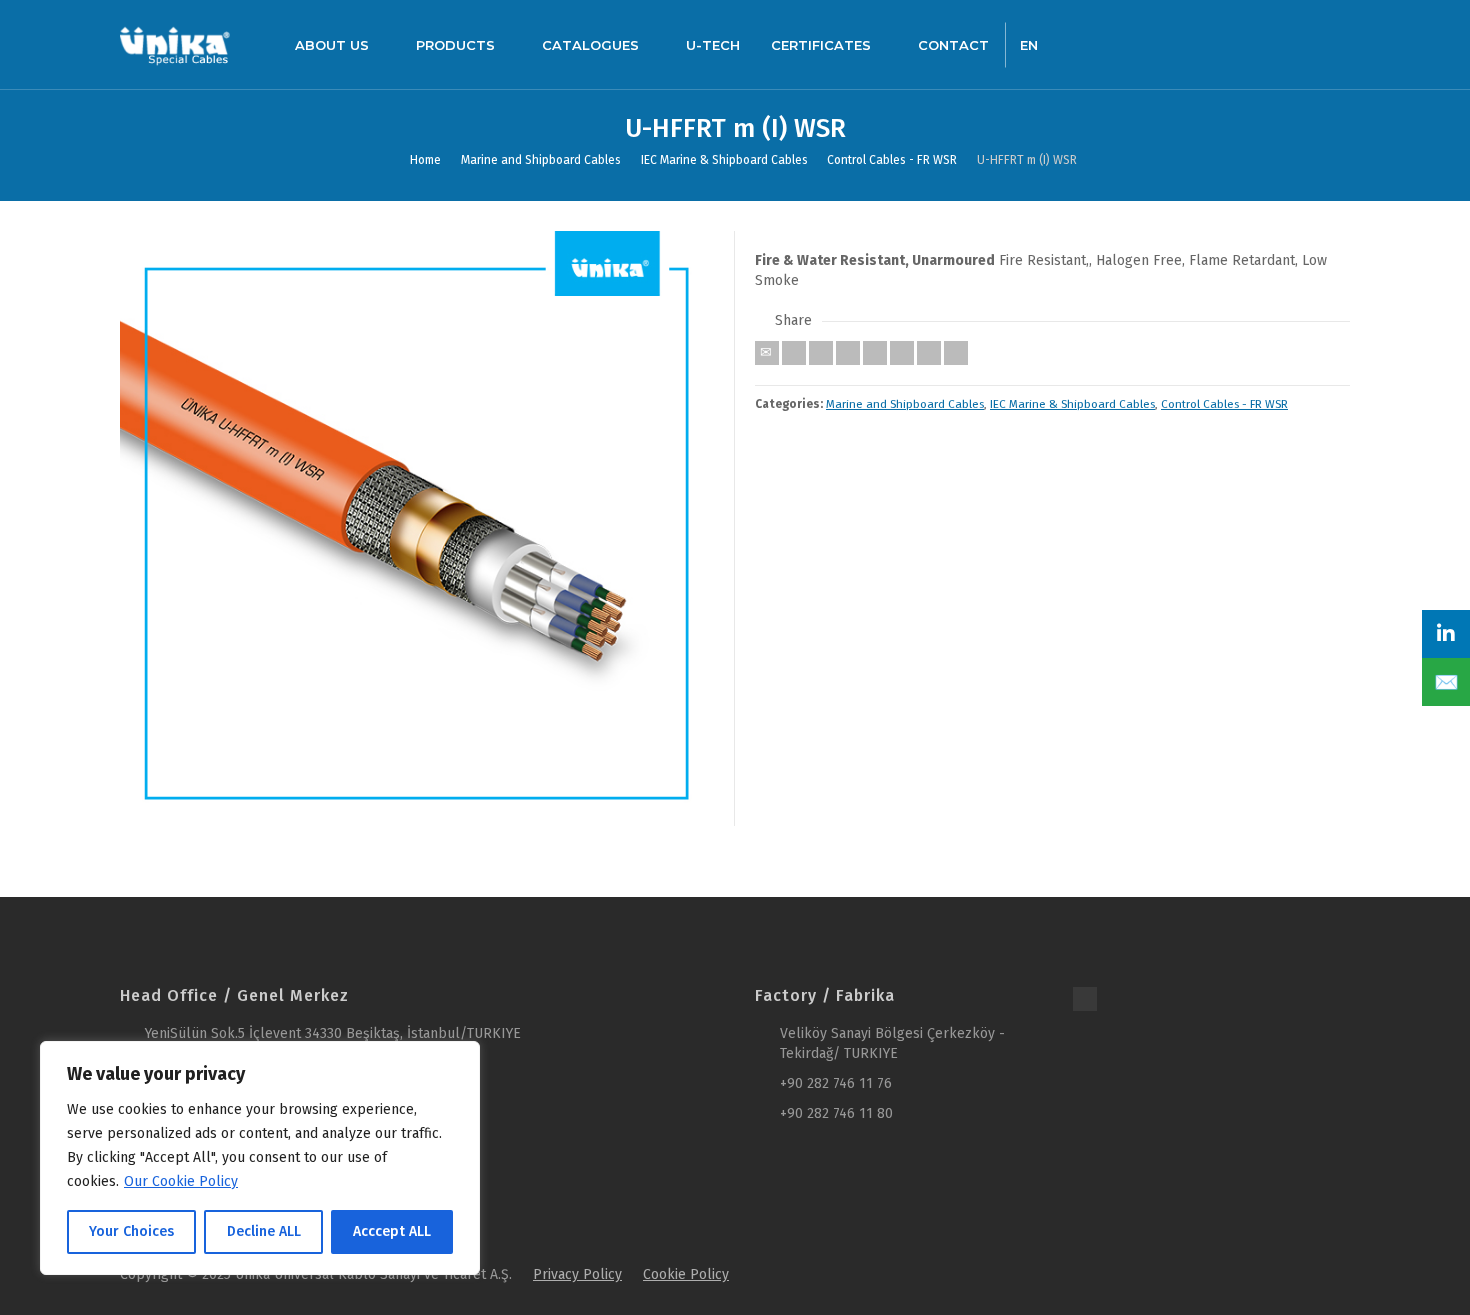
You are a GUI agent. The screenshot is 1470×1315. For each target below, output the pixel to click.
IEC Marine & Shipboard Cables (1072, 404)
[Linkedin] (929, 353)
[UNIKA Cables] (175, 44)
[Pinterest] (875, 353)
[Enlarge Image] (417, 528)
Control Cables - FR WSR (1224, 404)
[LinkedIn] (1446, 634)
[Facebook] (821, 353)
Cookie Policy (686, 1274)
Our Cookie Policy (181, 1181)
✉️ (1446, 682)
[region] (260, 1158)
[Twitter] (794, 353)
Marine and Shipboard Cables (905, 404)
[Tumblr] (902, 353)
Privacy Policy (577, 1274)
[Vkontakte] (956, 353)
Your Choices (131, 1231)
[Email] (767, 353)
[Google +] (848, 353)
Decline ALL (264, 1231)
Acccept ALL (392, 1231)
